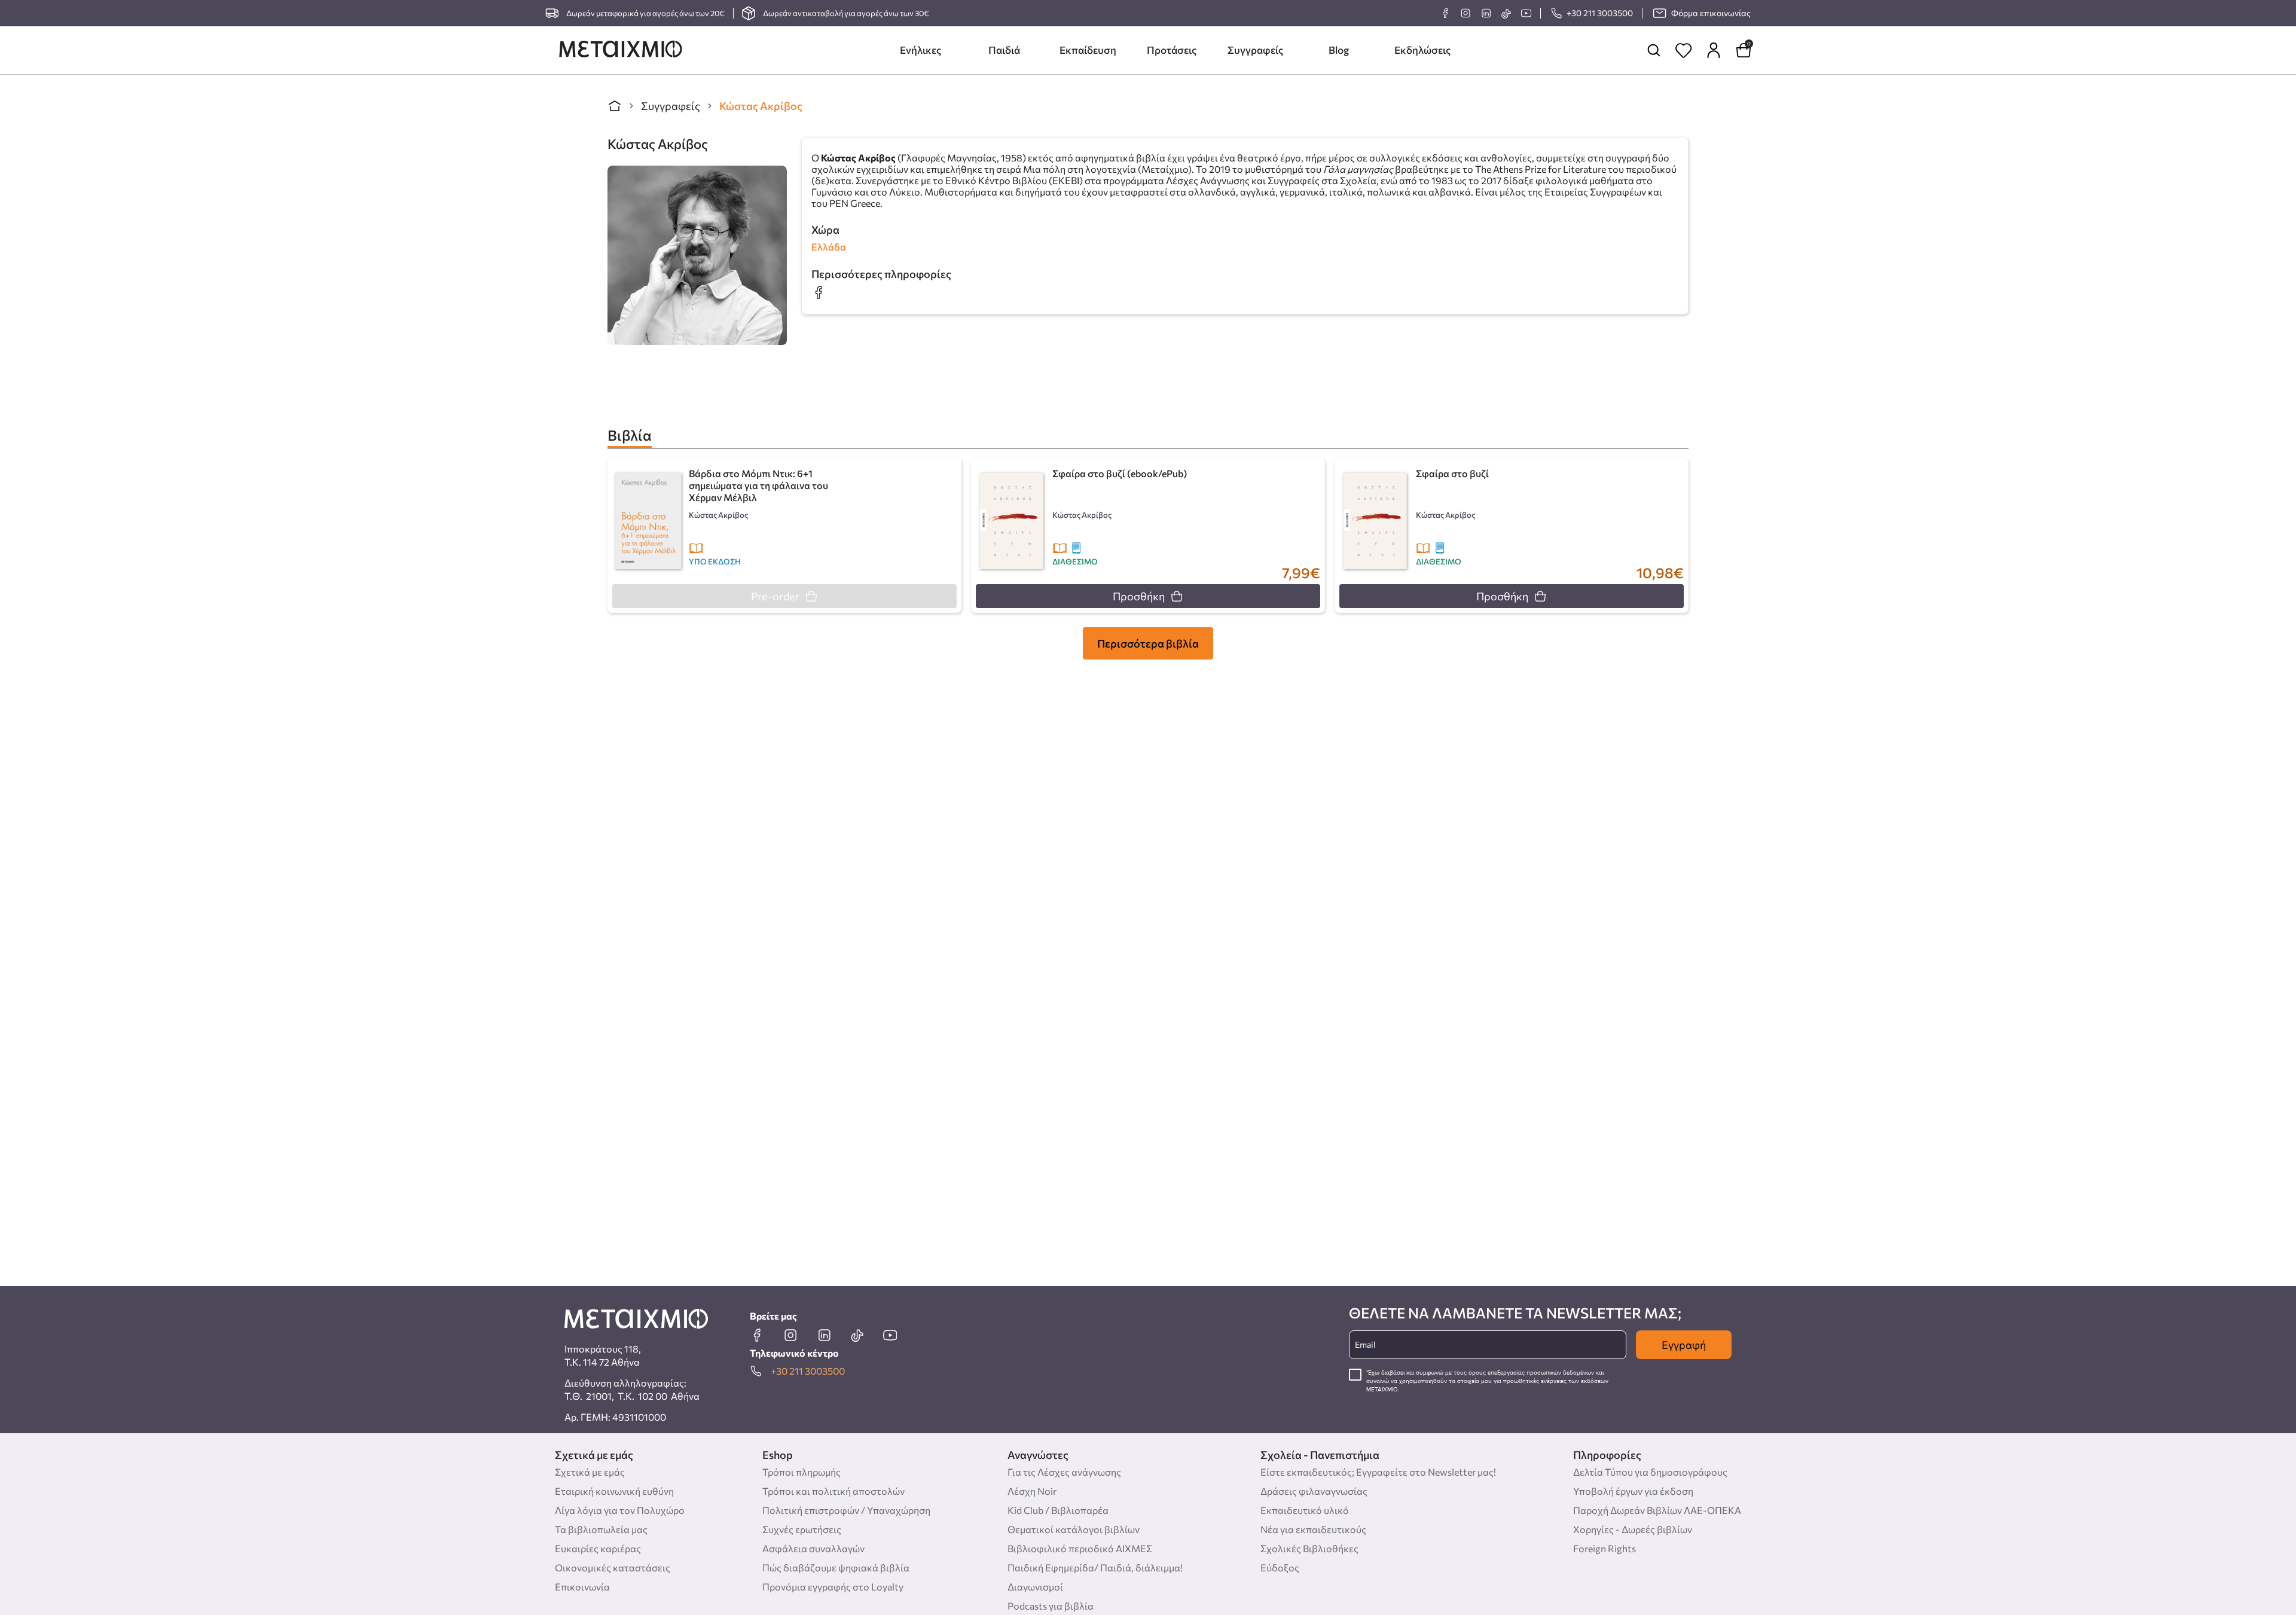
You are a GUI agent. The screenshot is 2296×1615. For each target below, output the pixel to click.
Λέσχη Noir (1032, 1491)
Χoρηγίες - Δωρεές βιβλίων (1633, 1529)
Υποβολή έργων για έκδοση (1633, 1491)
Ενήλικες (920, 50)
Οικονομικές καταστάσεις (613, 1567)
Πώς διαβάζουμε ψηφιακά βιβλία (836, 1567)
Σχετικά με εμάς (590, 1472)
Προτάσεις (1172, 50)
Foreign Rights (1605, 1548)
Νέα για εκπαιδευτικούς (1313, 1529)
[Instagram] (1465, 13)
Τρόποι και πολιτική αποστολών (833, 1491)
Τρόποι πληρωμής (802, 1472)
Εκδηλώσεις (1422, 50)
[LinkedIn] (1486, 13)
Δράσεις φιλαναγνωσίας (1314, 1491)
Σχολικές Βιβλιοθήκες (1309, 1548)
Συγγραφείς (1255, 50)
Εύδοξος (1280, 1567)
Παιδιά (1004, 50)
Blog (1339, 50)
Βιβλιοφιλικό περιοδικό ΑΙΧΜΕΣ (1080, 1548)
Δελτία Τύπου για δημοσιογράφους (1650, 1472)
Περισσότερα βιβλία (1148, 643)
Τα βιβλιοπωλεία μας (601, 1529)
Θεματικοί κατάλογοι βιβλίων (1074, 1529)
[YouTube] (1526, 13)
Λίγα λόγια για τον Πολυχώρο (620, 1510)
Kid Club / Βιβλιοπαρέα (1058, 1510)
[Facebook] (1445, 13)
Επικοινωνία (582, 1587)
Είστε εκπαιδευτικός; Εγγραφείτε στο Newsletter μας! (1378, 1472)
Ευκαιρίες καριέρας (598, 1548)
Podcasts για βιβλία (1051, 1606)
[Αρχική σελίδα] (615, 106)
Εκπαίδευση (1088, 50)
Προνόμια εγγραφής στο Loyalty (833, 1587)
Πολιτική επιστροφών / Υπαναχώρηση (846, 1510)
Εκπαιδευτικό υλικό (1305, 1510)
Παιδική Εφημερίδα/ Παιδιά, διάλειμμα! (1095, 1567)
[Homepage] (621, 50)
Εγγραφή (1684, 1345)
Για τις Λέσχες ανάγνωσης (1064, 1472)
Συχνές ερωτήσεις (802, 1529)
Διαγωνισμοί (1035, 1587)
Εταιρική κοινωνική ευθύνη (614, 1491)
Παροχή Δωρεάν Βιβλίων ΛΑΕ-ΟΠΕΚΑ (1657, 1510)
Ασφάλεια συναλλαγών (813, 1548)
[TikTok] (1506, 13)
